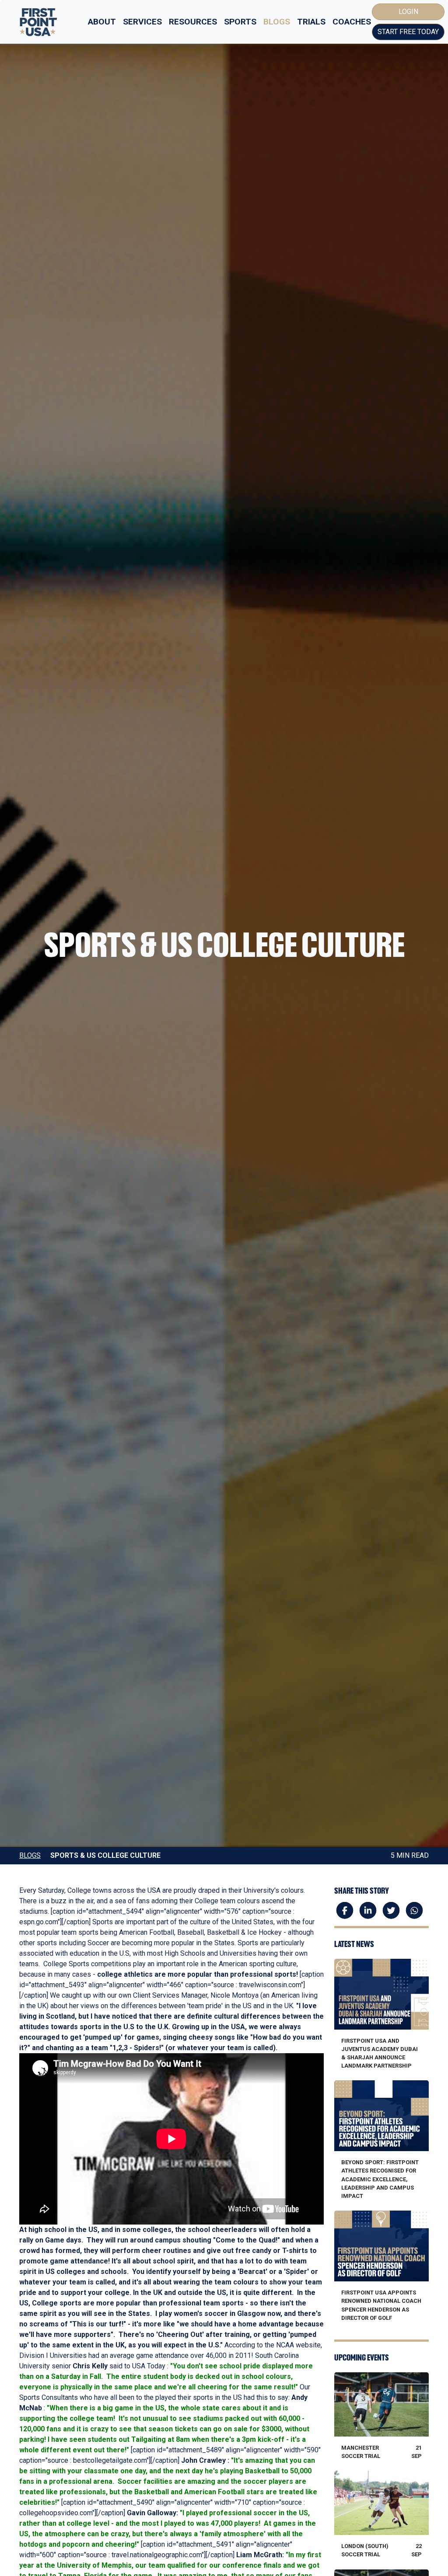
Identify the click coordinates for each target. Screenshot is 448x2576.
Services (142, 22)
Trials (311, 22)
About (102, 22)
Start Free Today (408, 32)
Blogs (277, 22)
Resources (193, 22)
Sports (240, 22)
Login (408, 12)
